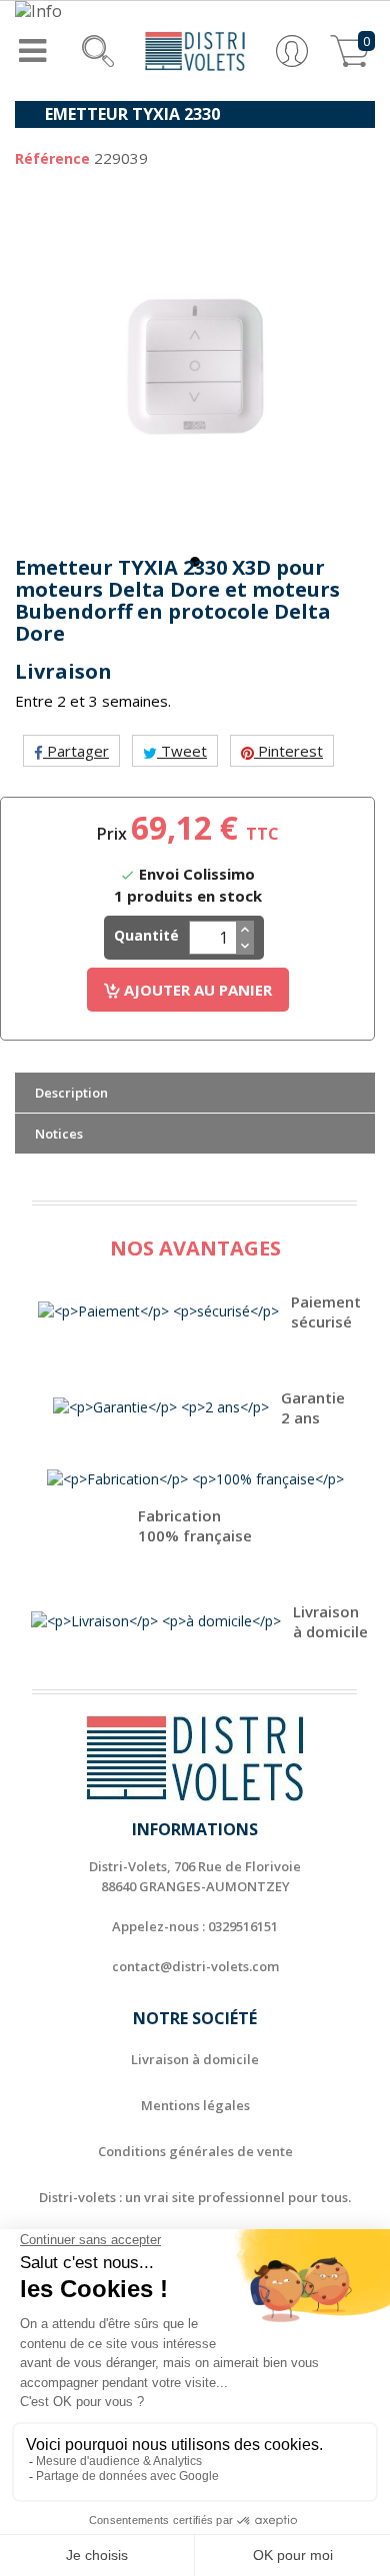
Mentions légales (195, 2105)
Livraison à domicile (195, 2059)
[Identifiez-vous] (292, 49)
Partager (76, 751)
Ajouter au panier (196, 990)
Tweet (182, 751)
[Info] (195, 11)
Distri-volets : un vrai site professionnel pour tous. (195, 2197)
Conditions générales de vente (195, 2151)
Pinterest (288, 751)
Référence (52, 158)
